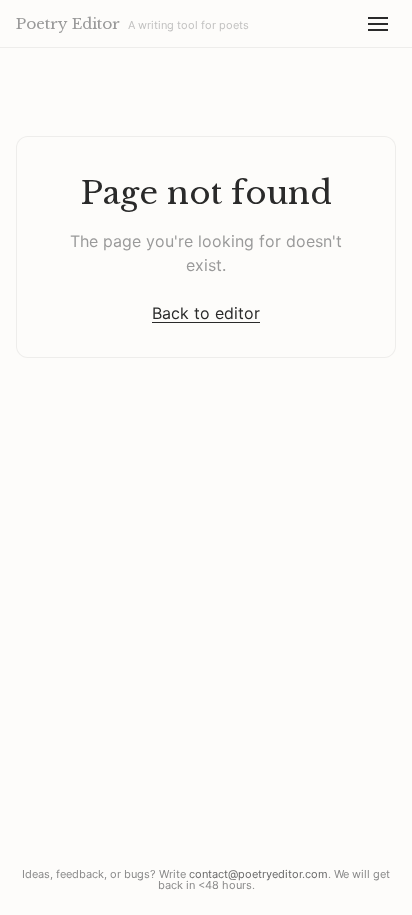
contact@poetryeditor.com (258, 874)
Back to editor (206, 313)
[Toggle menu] (378, 24)
